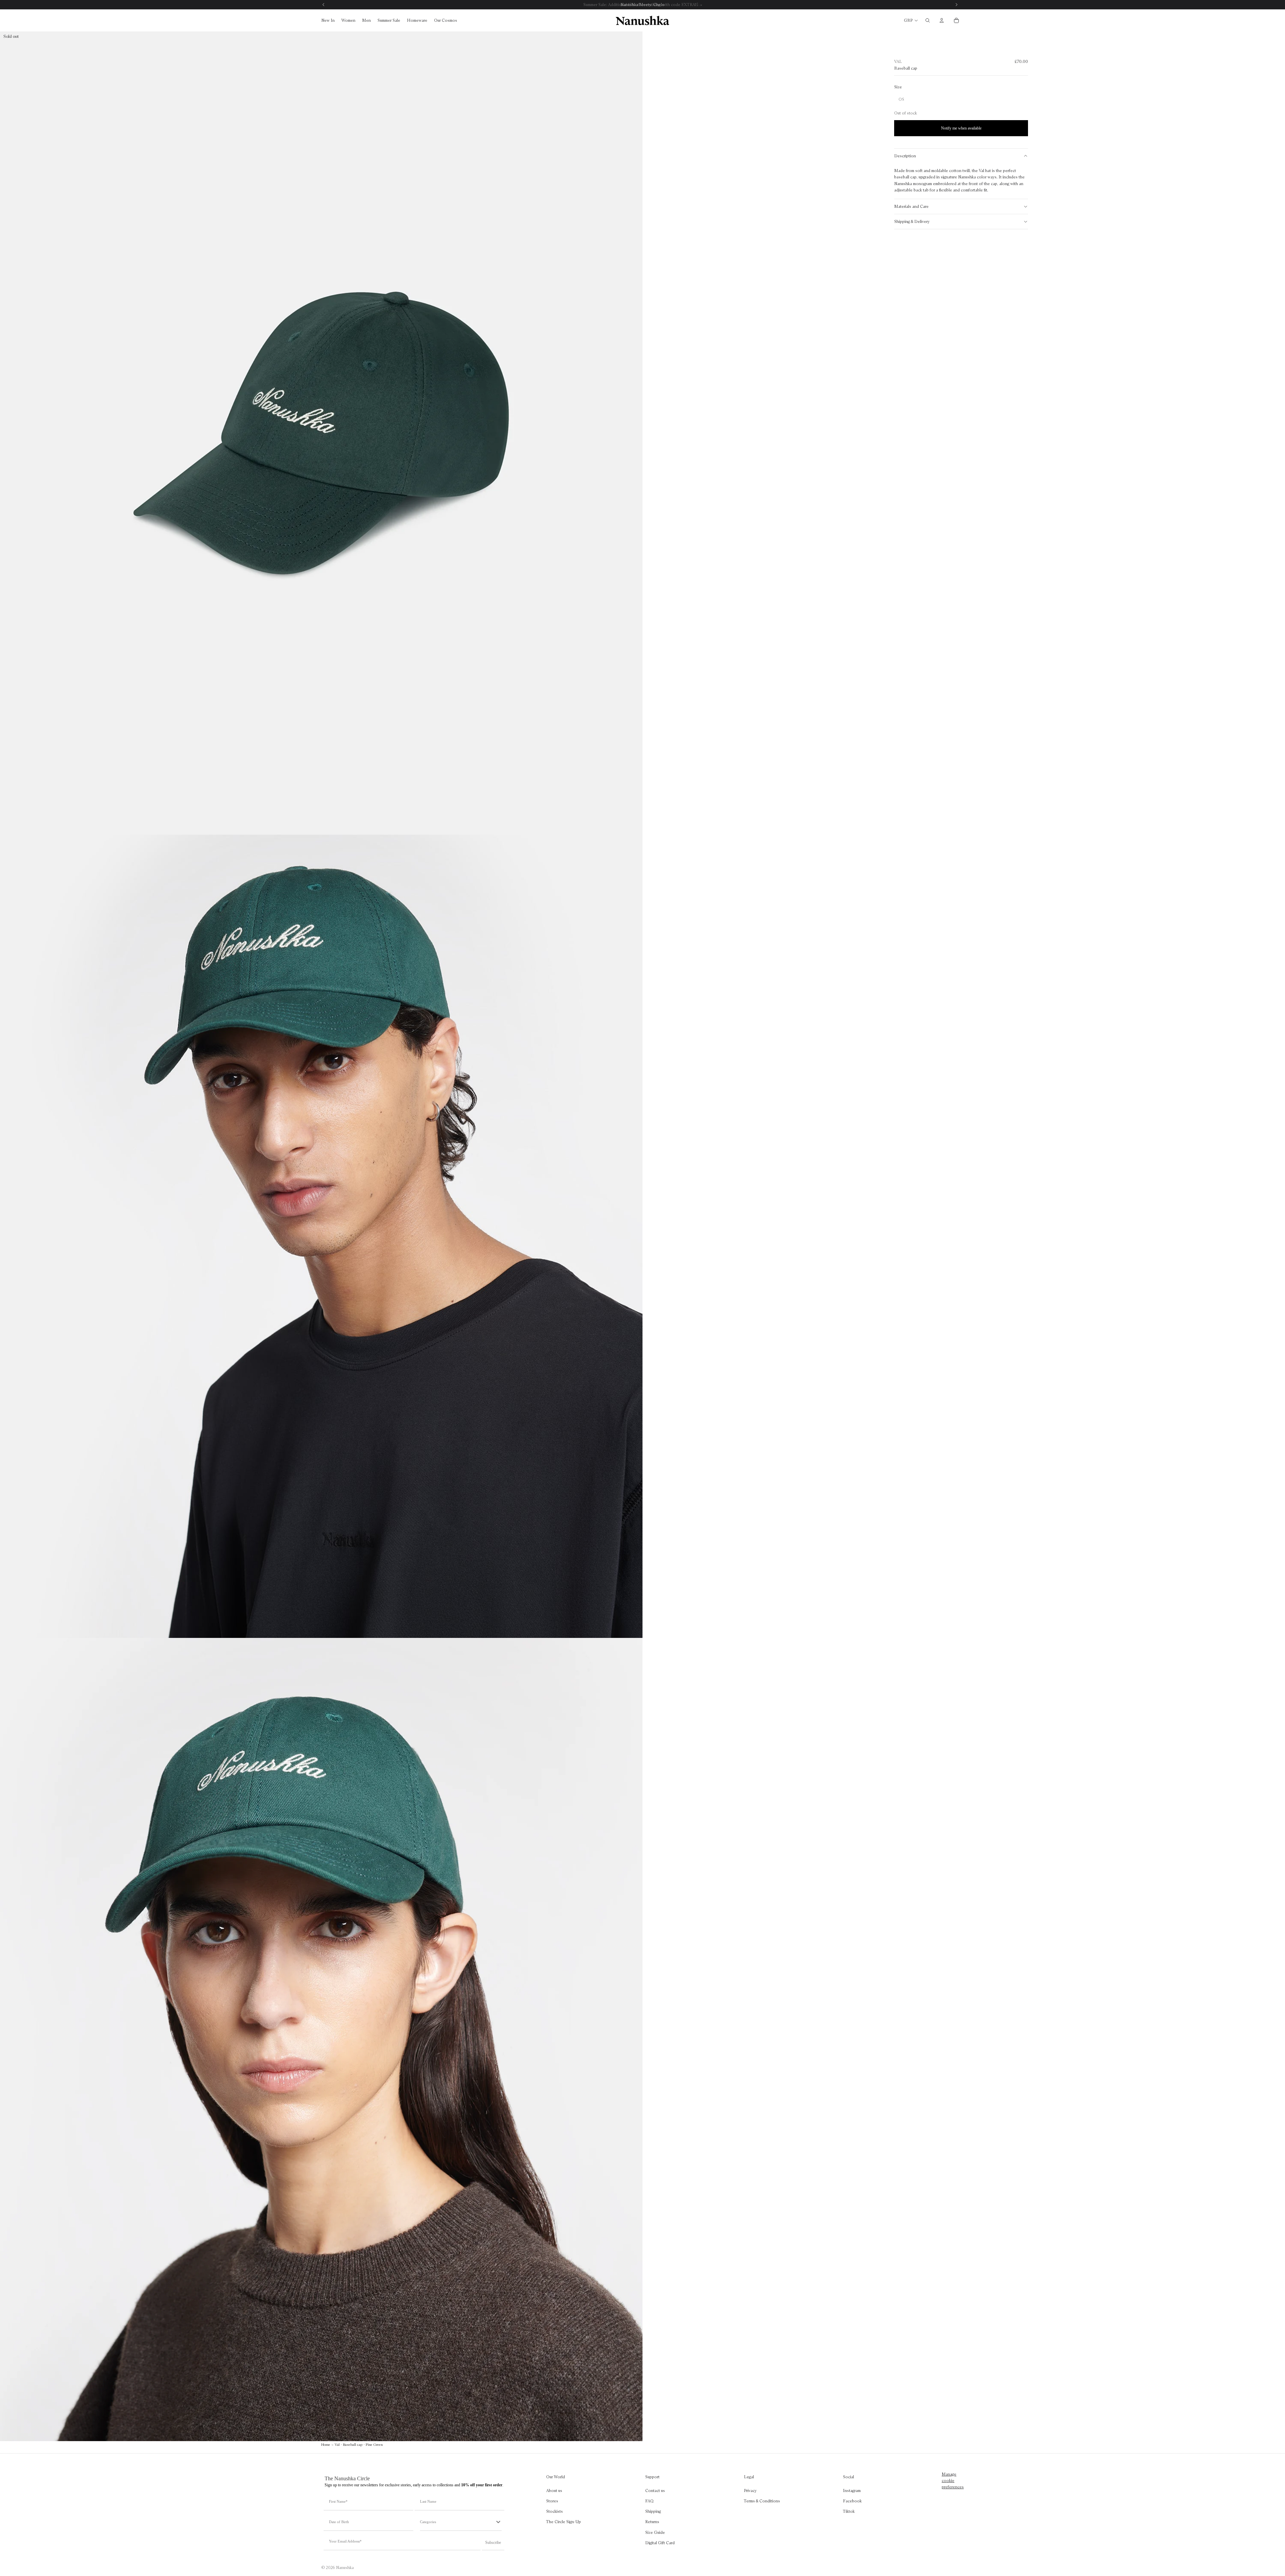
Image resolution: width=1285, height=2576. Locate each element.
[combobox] (457, 2522)
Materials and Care (911, 206)
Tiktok (849, 2511)
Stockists (554, 2511)
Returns (652, 2522)
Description (905, 156)
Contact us (655, 2490)
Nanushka (345, 2567)
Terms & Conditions (762, 2501)
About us (554, 2490)
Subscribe (493, 2543)
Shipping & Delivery (912, 221)
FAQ (649, 2501)
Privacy (750, 2490)
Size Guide (655, 2532)
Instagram (852, 2490)
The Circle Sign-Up (564, 2522)
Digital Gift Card (660, 2543)
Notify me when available (961, 128)
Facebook (852, 2501)
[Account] (942, 20)
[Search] (928, 20)
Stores (552, 2501)
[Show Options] (498, 2522)
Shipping (653, 2511)
